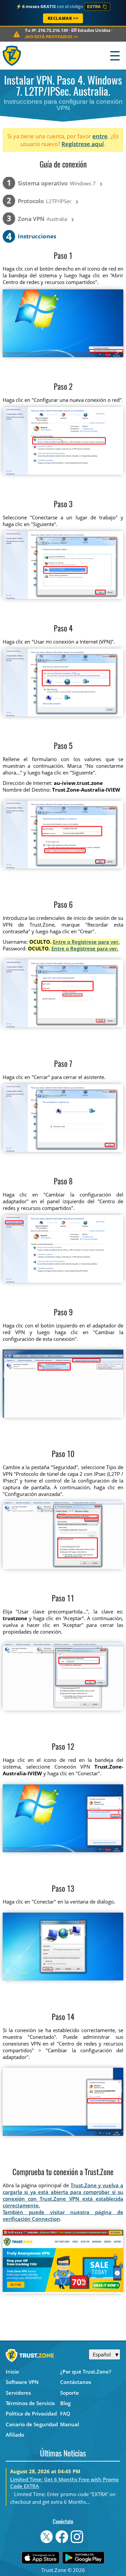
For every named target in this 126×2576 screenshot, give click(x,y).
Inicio (12, 2372)
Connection (46, 2219)
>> (51, 37)
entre (100, 136)
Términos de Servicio (30, 2403)
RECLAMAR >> (63, 18)
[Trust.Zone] (12, 56)
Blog (65, 2403)
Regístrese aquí (83, 144)
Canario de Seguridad (32, 2424)
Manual (70, 2424)
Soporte (70, 2393)
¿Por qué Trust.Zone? (86, 2372)
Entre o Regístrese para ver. (86, 942)
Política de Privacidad (31, 2414)
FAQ (65, 2414)
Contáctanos (76, 2382)
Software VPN (22, 2382)
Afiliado (15, 2435)
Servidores (18, 2393)
